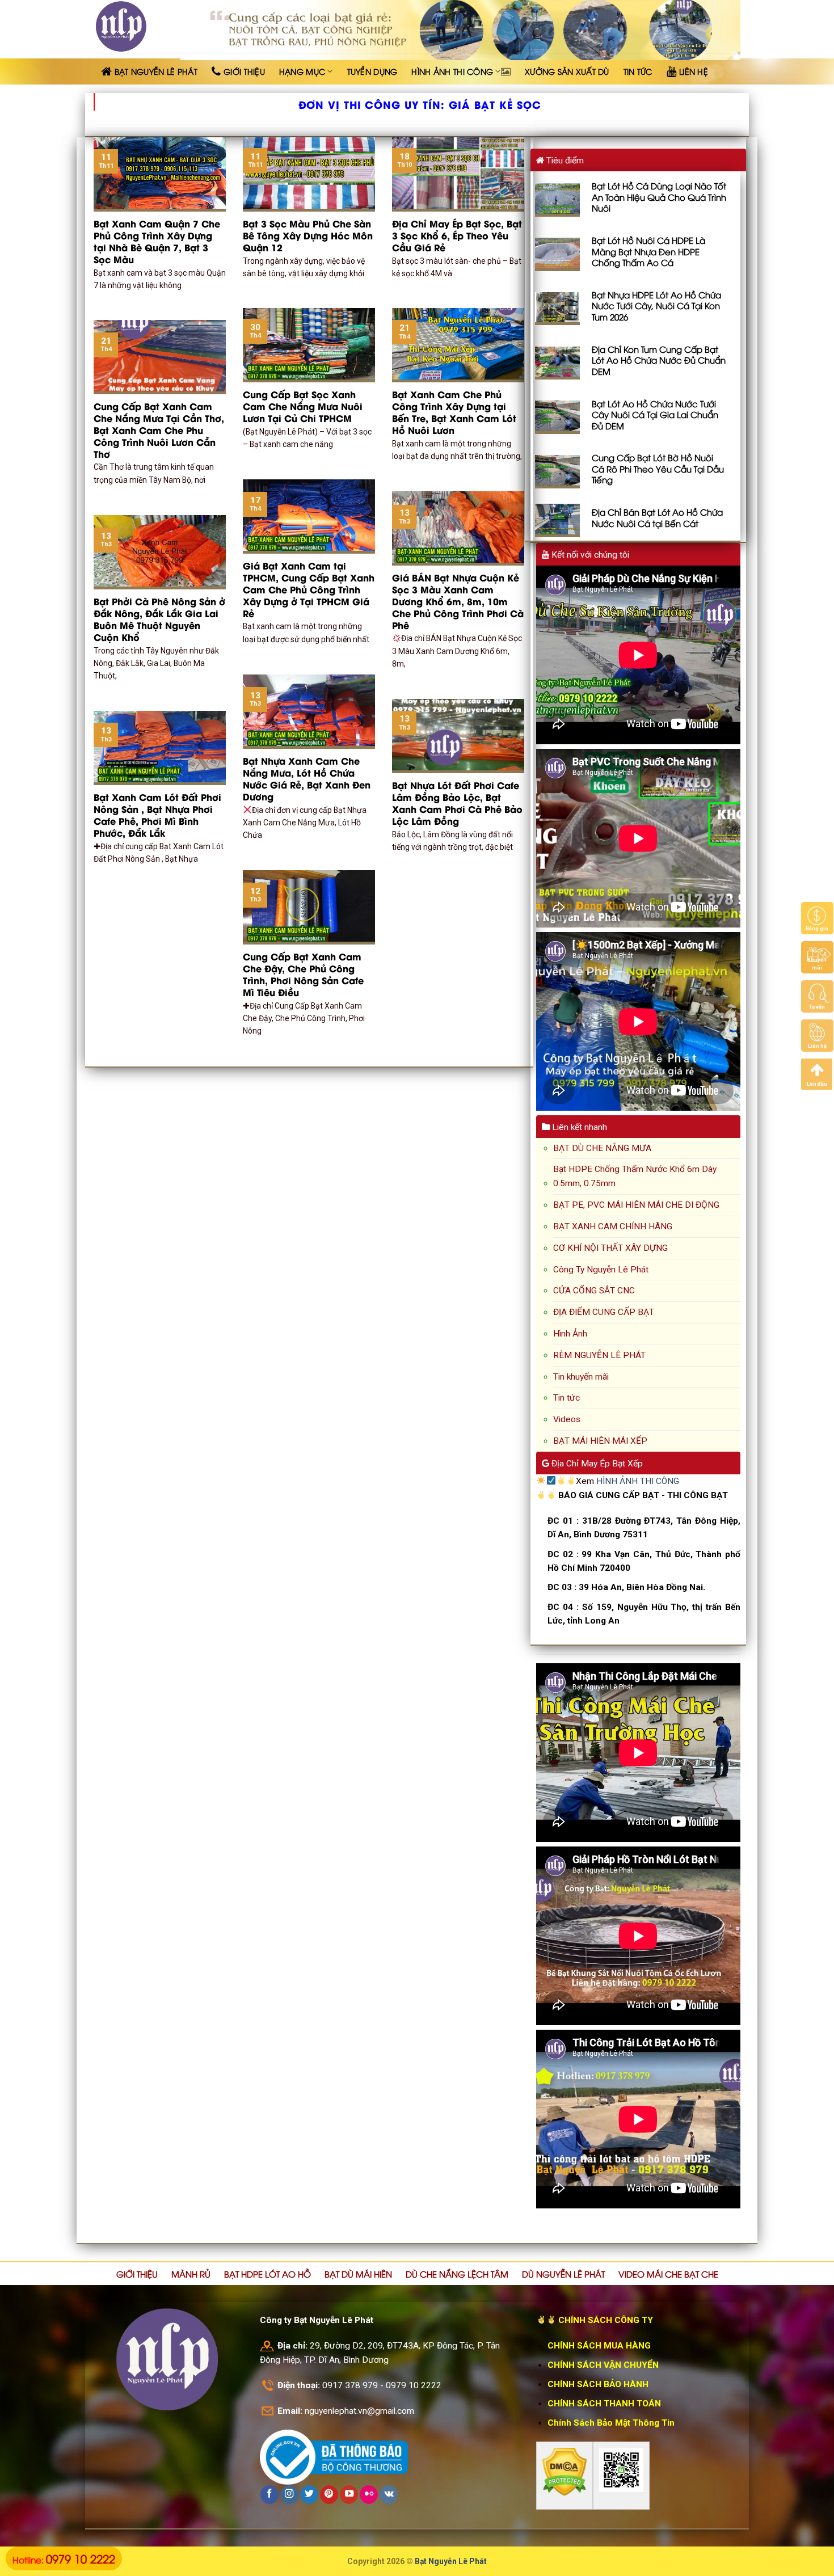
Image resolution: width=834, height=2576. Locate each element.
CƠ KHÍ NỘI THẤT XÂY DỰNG (610, 1248)
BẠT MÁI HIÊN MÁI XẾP (600, 1441)
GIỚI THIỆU (137, 2274)
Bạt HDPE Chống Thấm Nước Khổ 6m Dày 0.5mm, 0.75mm (635, 1176)
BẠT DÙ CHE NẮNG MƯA (602, 1148)
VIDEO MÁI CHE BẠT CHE (668, 2274)
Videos (567, 1419)
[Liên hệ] (817, 1035)
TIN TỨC (638, 71)
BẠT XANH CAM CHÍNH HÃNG (613, 1226)
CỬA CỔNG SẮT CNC (594, 1291)
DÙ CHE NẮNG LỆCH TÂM (457, 2274)
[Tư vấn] (817, 996)
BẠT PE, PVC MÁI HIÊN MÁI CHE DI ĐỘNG (636, 1205)
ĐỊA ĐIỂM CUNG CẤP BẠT (604, 1312)
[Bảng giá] (817, 918)
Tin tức (566, 1398)
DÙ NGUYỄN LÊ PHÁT (563, 2274)
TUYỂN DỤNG (372, 71)
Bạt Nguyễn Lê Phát (451, 2561)
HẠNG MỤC (302, 71)
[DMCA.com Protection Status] (565, 2472)
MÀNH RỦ (191, 2274)
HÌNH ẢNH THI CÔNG (452, 71)
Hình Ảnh (570, 1334)
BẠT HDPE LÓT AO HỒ (268, 2274)
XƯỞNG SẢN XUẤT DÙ (567, 71)
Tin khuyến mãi (581, 1377)
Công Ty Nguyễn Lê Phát (601, 1270)
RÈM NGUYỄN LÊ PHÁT (599, 1355)
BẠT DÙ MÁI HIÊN (358, 2274)
